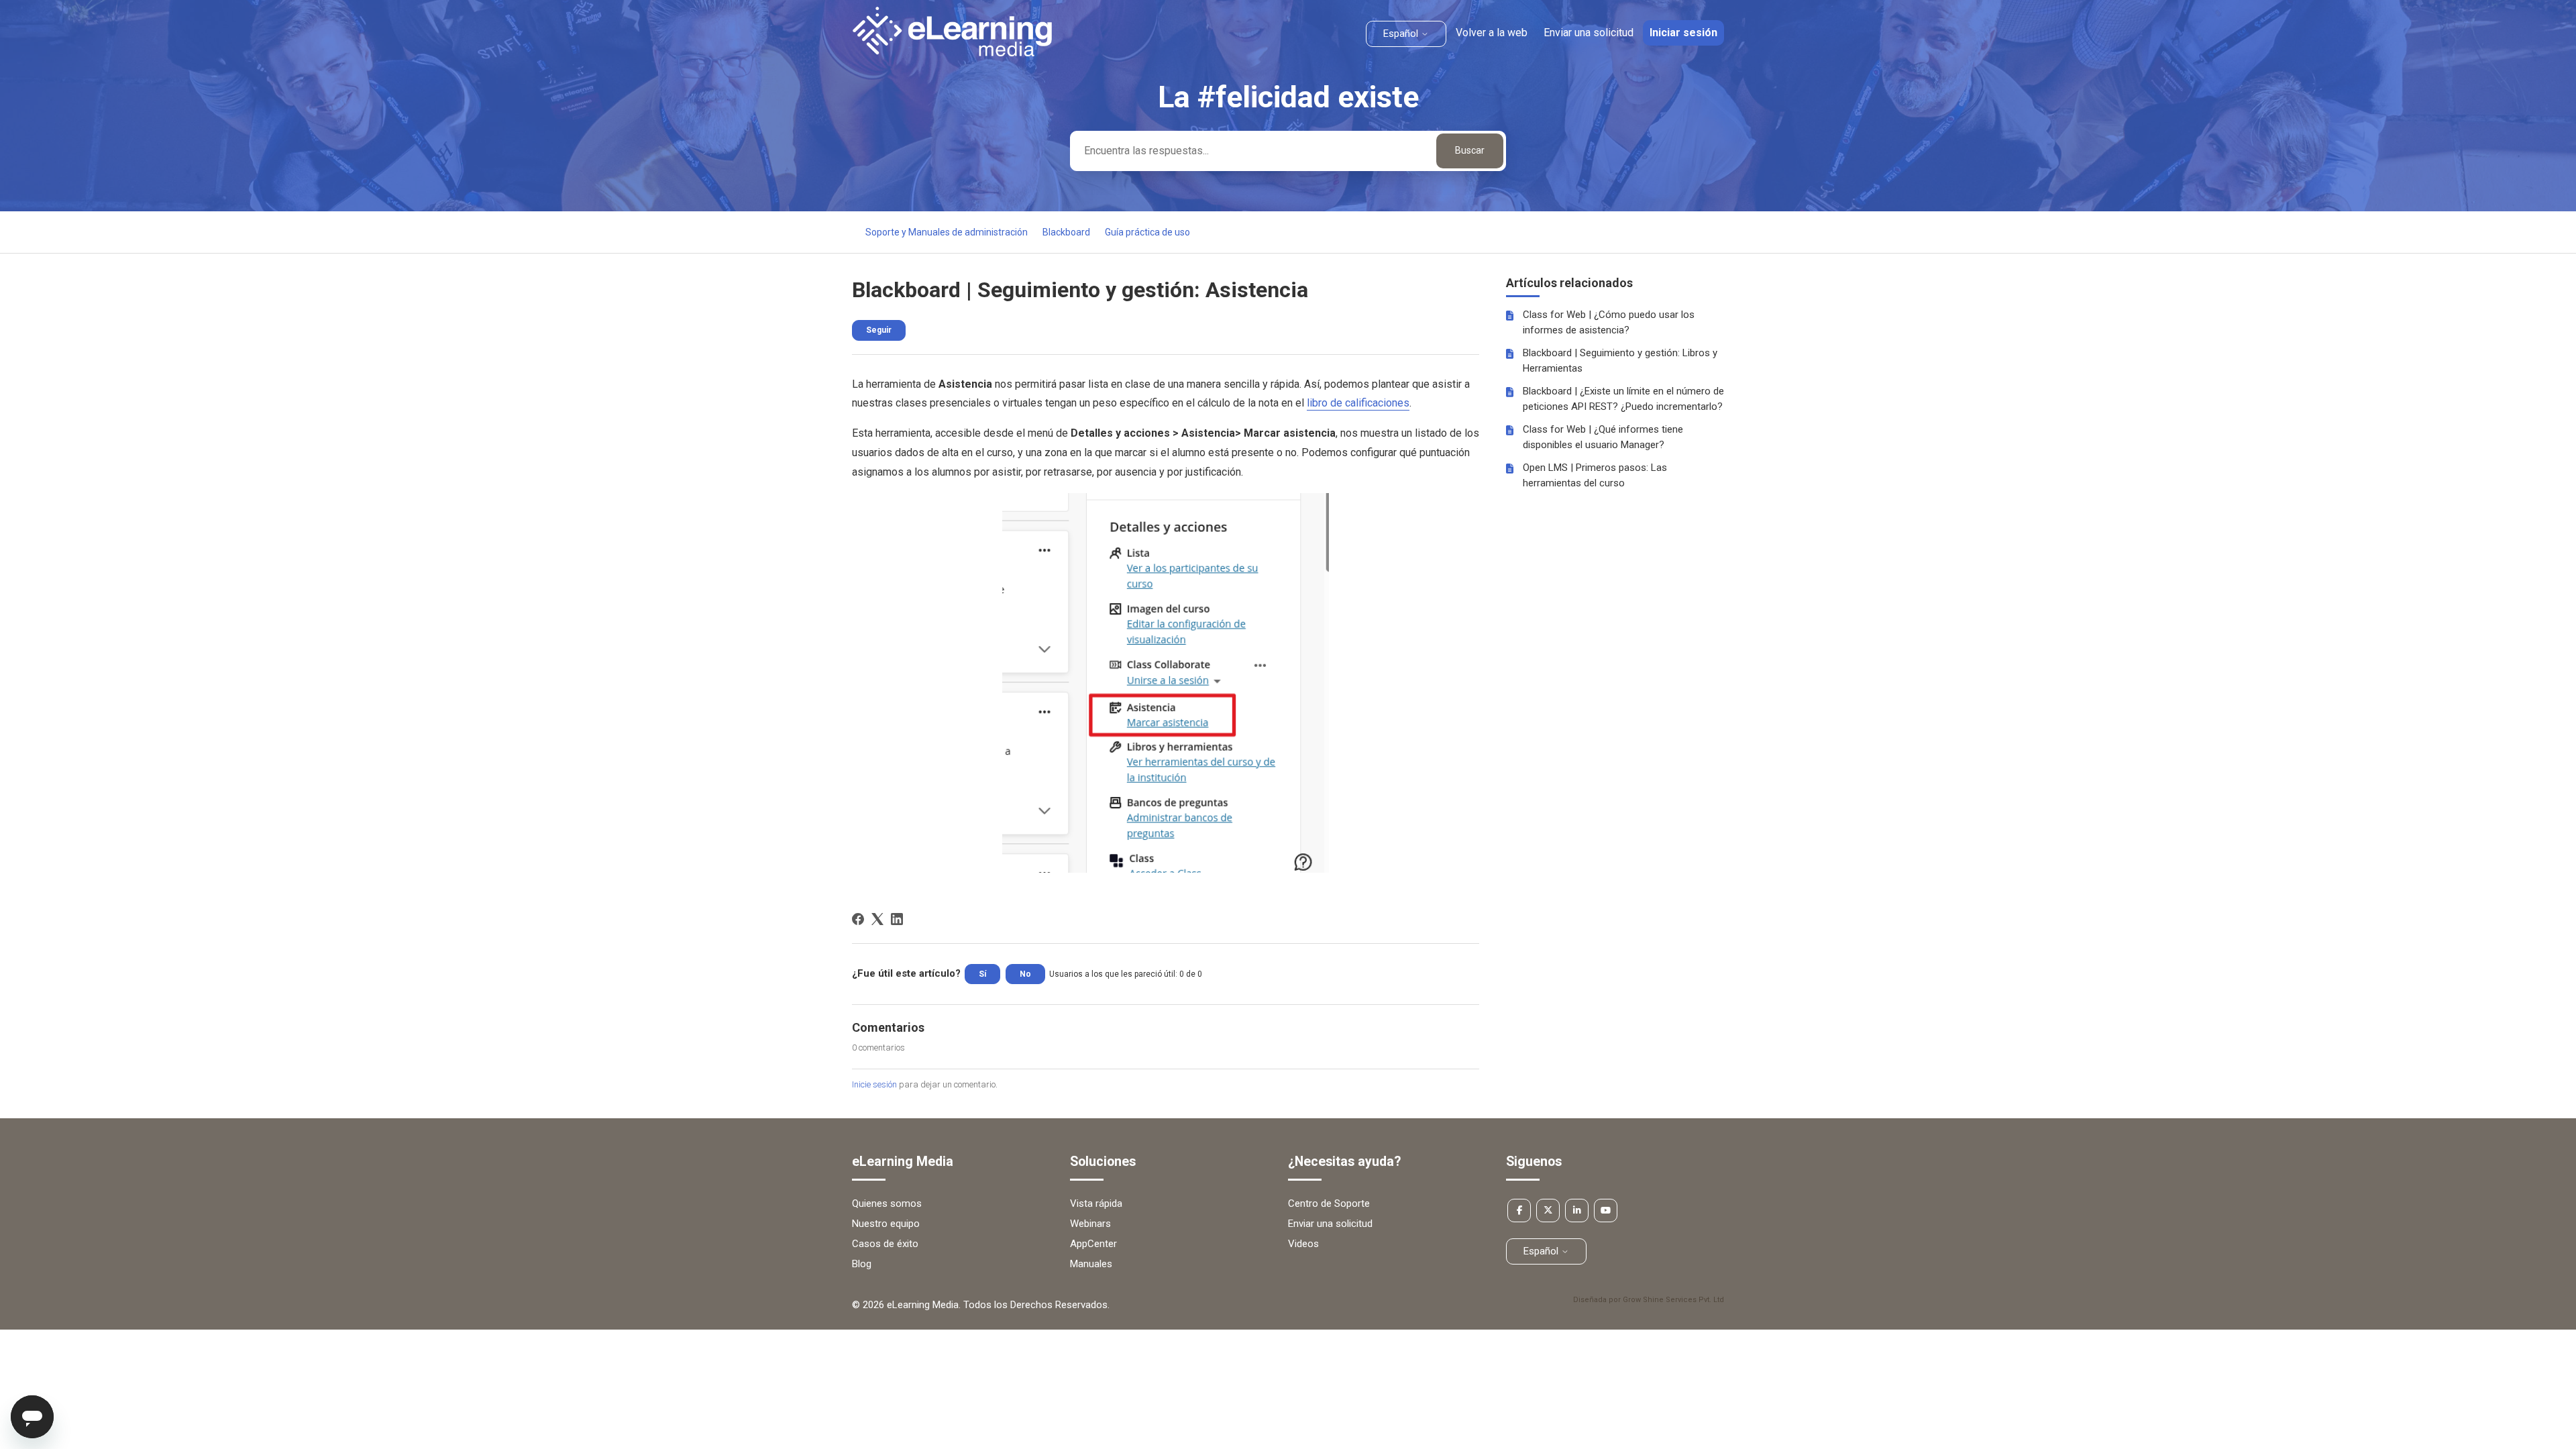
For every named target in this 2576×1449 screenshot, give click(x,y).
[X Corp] (877, 919)
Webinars (1090, 1224)
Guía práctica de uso (1147, 232)
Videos (1303, 1244)
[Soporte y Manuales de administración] (952, 53)
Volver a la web (1492, 33)
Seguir (879, 330)
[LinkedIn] (897, 919)
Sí (982, 974)
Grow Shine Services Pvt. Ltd (1673, 1300)
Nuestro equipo (886, 1224)
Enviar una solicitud (1589, 33)
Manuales (1091, 1264)
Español (1402, 34)
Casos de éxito (885, 1244)
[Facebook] (858, 919)
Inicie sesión (874, 1084)
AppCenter (1093, 1244)
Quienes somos (887, 1203)
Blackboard (1066, 232)
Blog (862, 1264)
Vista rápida (1096, 1203)
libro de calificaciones (1358, 403)
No (1025, 974)
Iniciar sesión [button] (1683, 33)
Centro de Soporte (1329, 1203)
